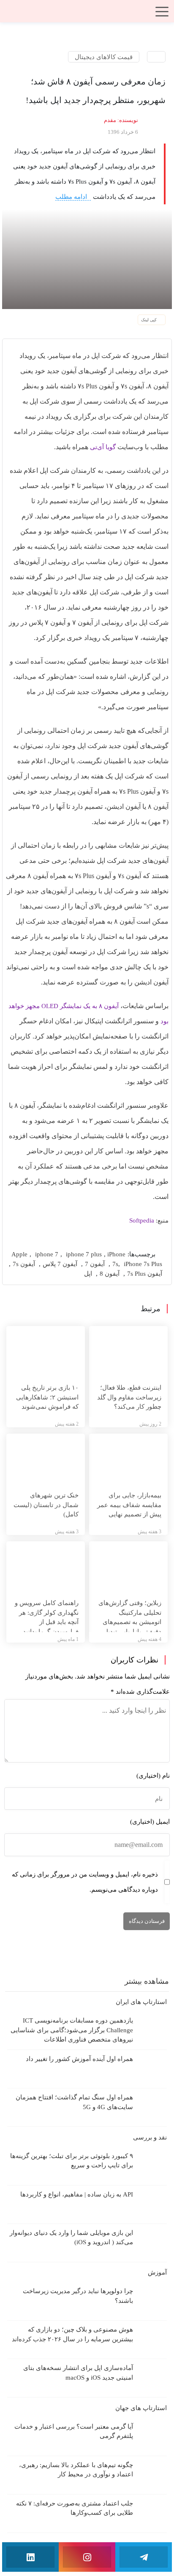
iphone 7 (47, 1254)
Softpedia (142, 1220)
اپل (88, 1274)
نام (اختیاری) (153, 1776)
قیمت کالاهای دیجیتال (104, 57)
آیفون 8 (110, 1274)
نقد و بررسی (149, 2137)
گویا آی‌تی (103, 447)
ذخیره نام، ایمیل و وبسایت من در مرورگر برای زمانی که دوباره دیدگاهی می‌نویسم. (85, 1882)
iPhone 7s (116, 1259)
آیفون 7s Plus (145, 1274)
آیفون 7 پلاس (60, 1264)
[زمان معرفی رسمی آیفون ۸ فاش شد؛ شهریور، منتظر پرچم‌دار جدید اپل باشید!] (87, 258)
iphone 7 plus (84, 1254)
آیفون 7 (95, 1264)
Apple (19, 1254)
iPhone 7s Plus (143, 1264)
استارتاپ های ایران (140, 2002)
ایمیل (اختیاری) (150, 1822)
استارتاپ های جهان (140, 2408)
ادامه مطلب (72, 197)
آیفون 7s (24, 1264)
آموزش (156, 2272)
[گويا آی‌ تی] (87, 14)
